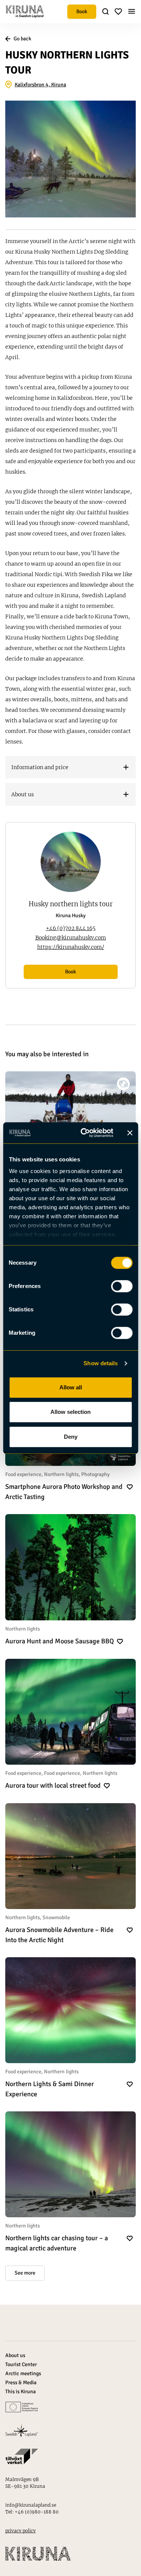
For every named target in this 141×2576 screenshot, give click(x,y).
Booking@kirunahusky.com (71, 938)
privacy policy (20, 2531)
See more (25, 2273)
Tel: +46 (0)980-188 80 (32, 2512)
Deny (71, 1437)
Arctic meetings (23, 2373)
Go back (22, 39)
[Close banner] (130, 1133)
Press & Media (21, 2382)
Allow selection (70, 1412)
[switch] (122, 1286)
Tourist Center (21, 2364)
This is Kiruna (20, 2392)
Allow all (71, 1387)
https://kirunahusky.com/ (71, 947)
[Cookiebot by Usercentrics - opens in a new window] (84, 1133)
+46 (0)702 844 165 (71, 928)
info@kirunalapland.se (31, 2505)
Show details (101, 1363)
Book (82, 11)
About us (15, 2355)
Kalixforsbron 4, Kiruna (40, 85)
